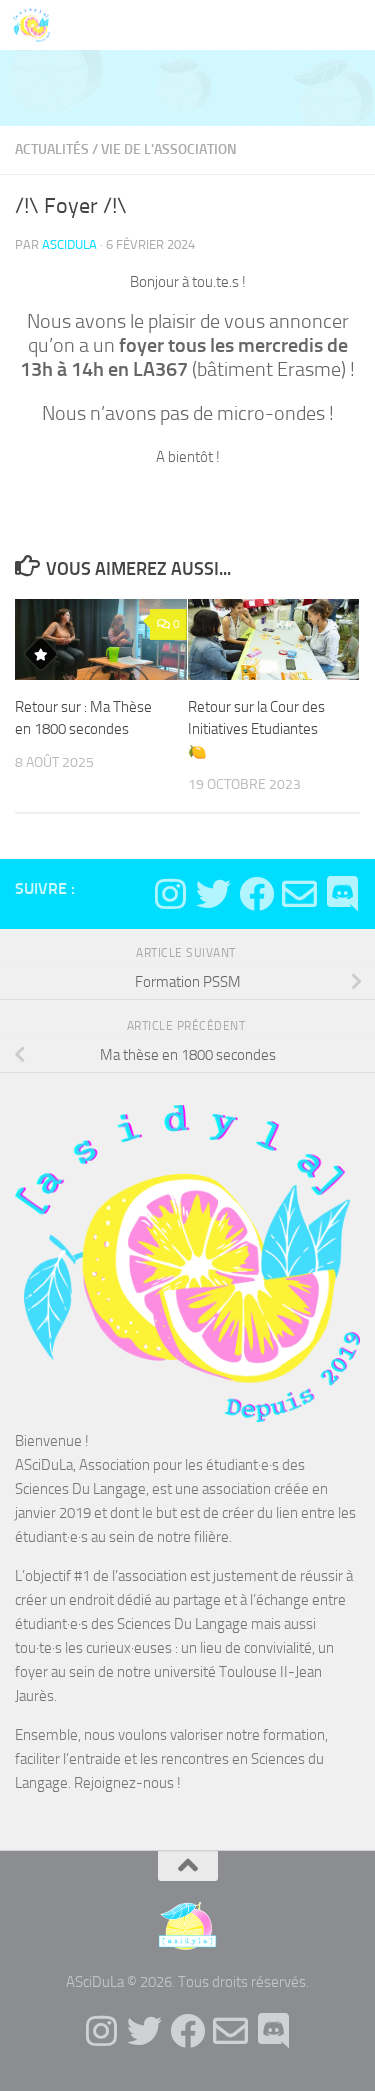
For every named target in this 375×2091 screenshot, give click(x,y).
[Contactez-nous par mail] (299, 893)
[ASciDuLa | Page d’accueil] (37, 25)
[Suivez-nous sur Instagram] (170, 893)
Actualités (52, 149)
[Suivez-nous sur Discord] (342, 893)
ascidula (69, 244)
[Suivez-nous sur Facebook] (256, 893)
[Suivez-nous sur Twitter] (213, 893)
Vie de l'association (169, 149)
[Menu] (350, 25)
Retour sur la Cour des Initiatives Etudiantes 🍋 (256, 729)
